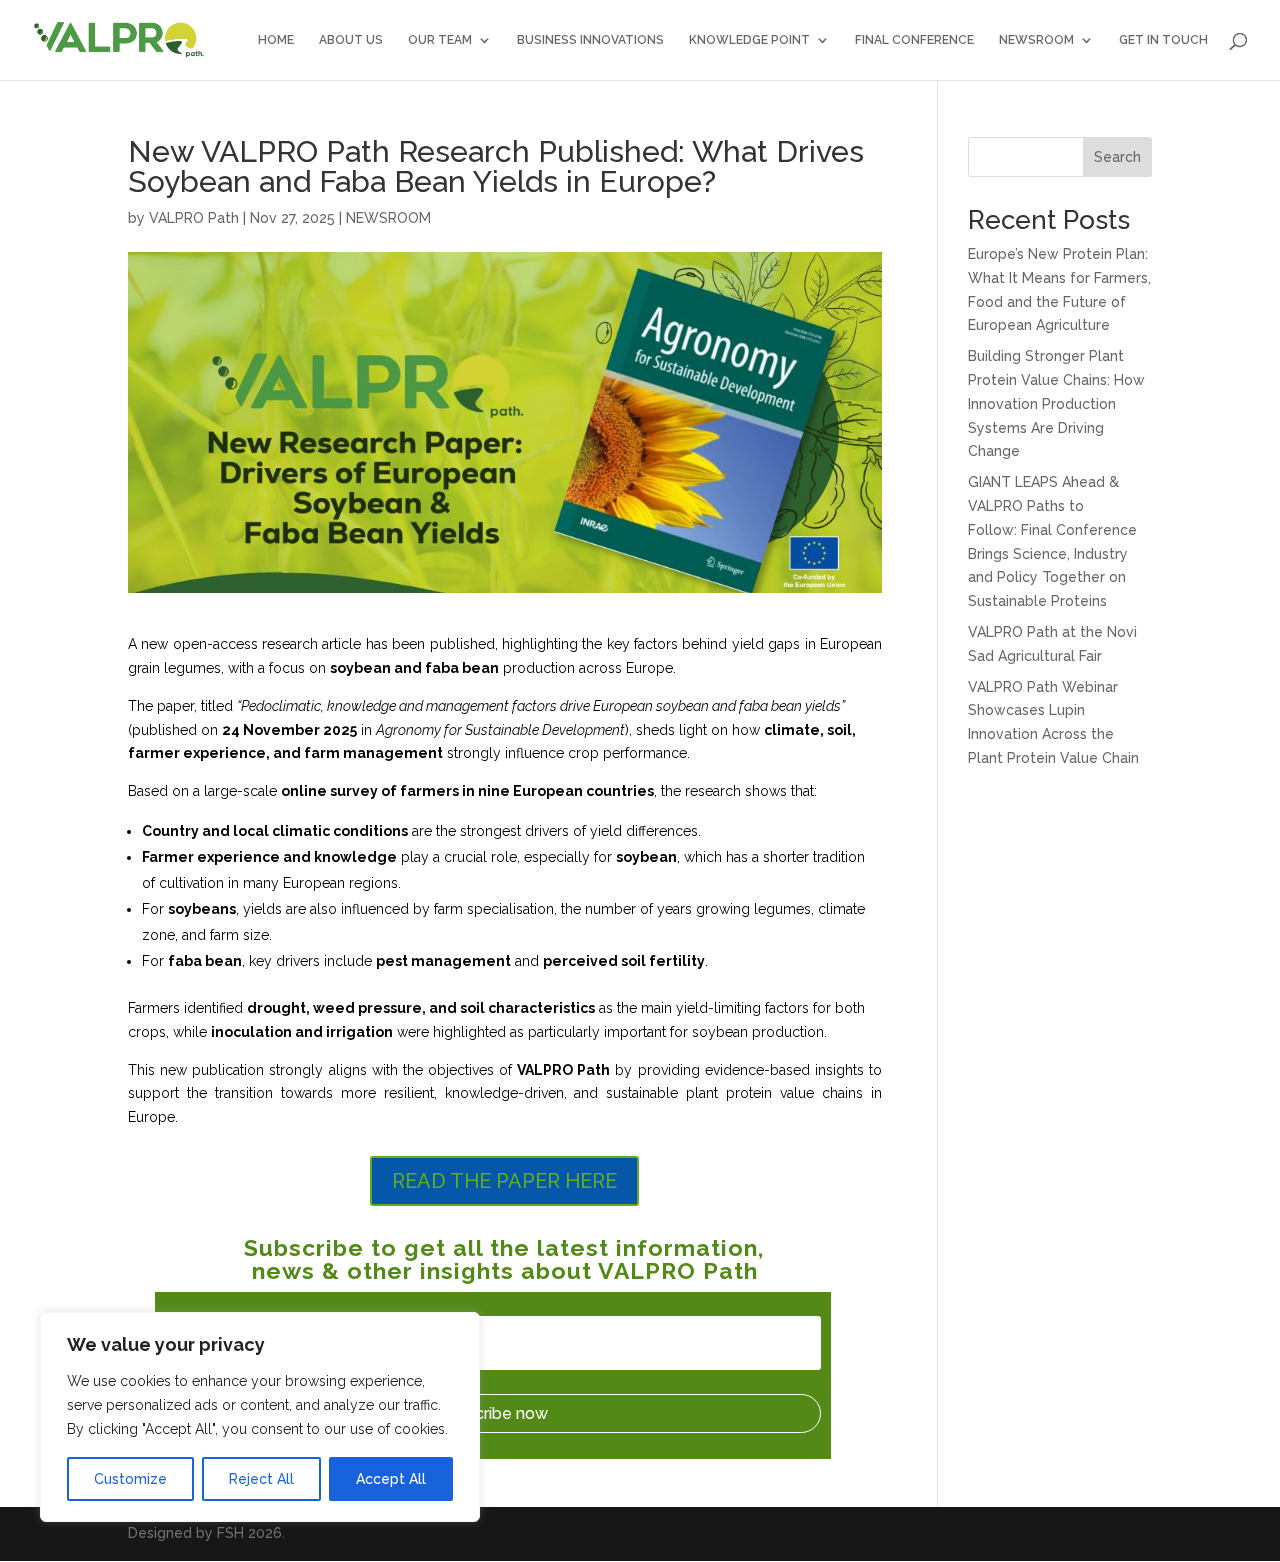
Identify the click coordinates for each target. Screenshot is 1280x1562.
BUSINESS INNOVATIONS (590, 40)
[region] (260, 1417)
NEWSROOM (1036, 40)
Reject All (261, 1479)
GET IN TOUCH (1163, 40)
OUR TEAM (440, 40)
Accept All (391, 1479)
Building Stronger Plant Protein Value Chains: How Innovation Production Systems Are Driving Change (1056, 403)
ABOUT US (351, 40)
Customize (130, 1479)
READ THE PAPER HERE (504, 1181)
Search (1117, 157)
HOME (276, 40)
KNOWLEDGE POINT (749, 40)
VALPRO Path (194, 218)
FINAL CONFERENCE (914, 40)
